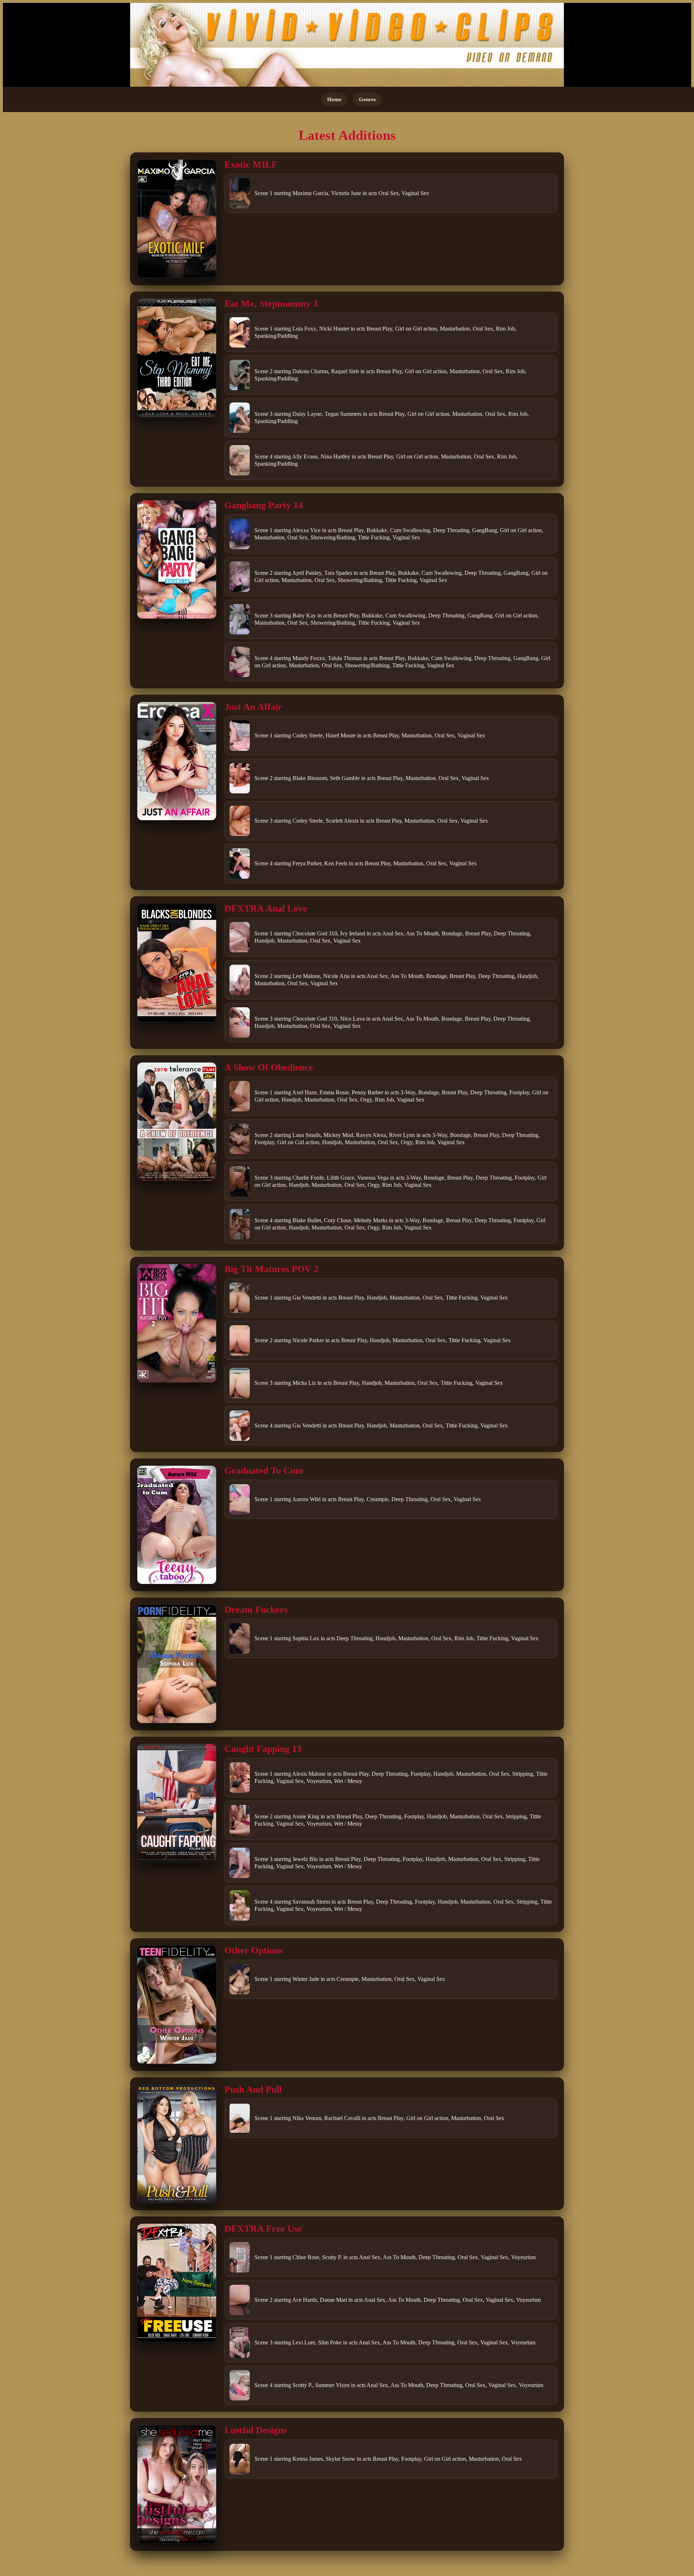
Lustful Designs (256, 2430)
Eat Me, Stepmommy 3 (271, 304)
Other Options (254, 1950)
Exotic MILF (251, 165)
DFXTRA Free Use (263, 2229)
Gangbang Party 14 (264, 505)
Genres (367, 99)
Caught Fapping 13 (263, 1749)
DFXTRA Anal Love (266, 908)
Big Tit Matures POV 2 (272, 1269)
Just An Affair (253, 707)
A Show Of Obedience (269, 1067)
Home (334, 99)
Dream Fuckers (256, 1610)
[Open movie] (177, 219)
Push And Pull (253, 2090)
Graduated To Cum (264, 1471)
